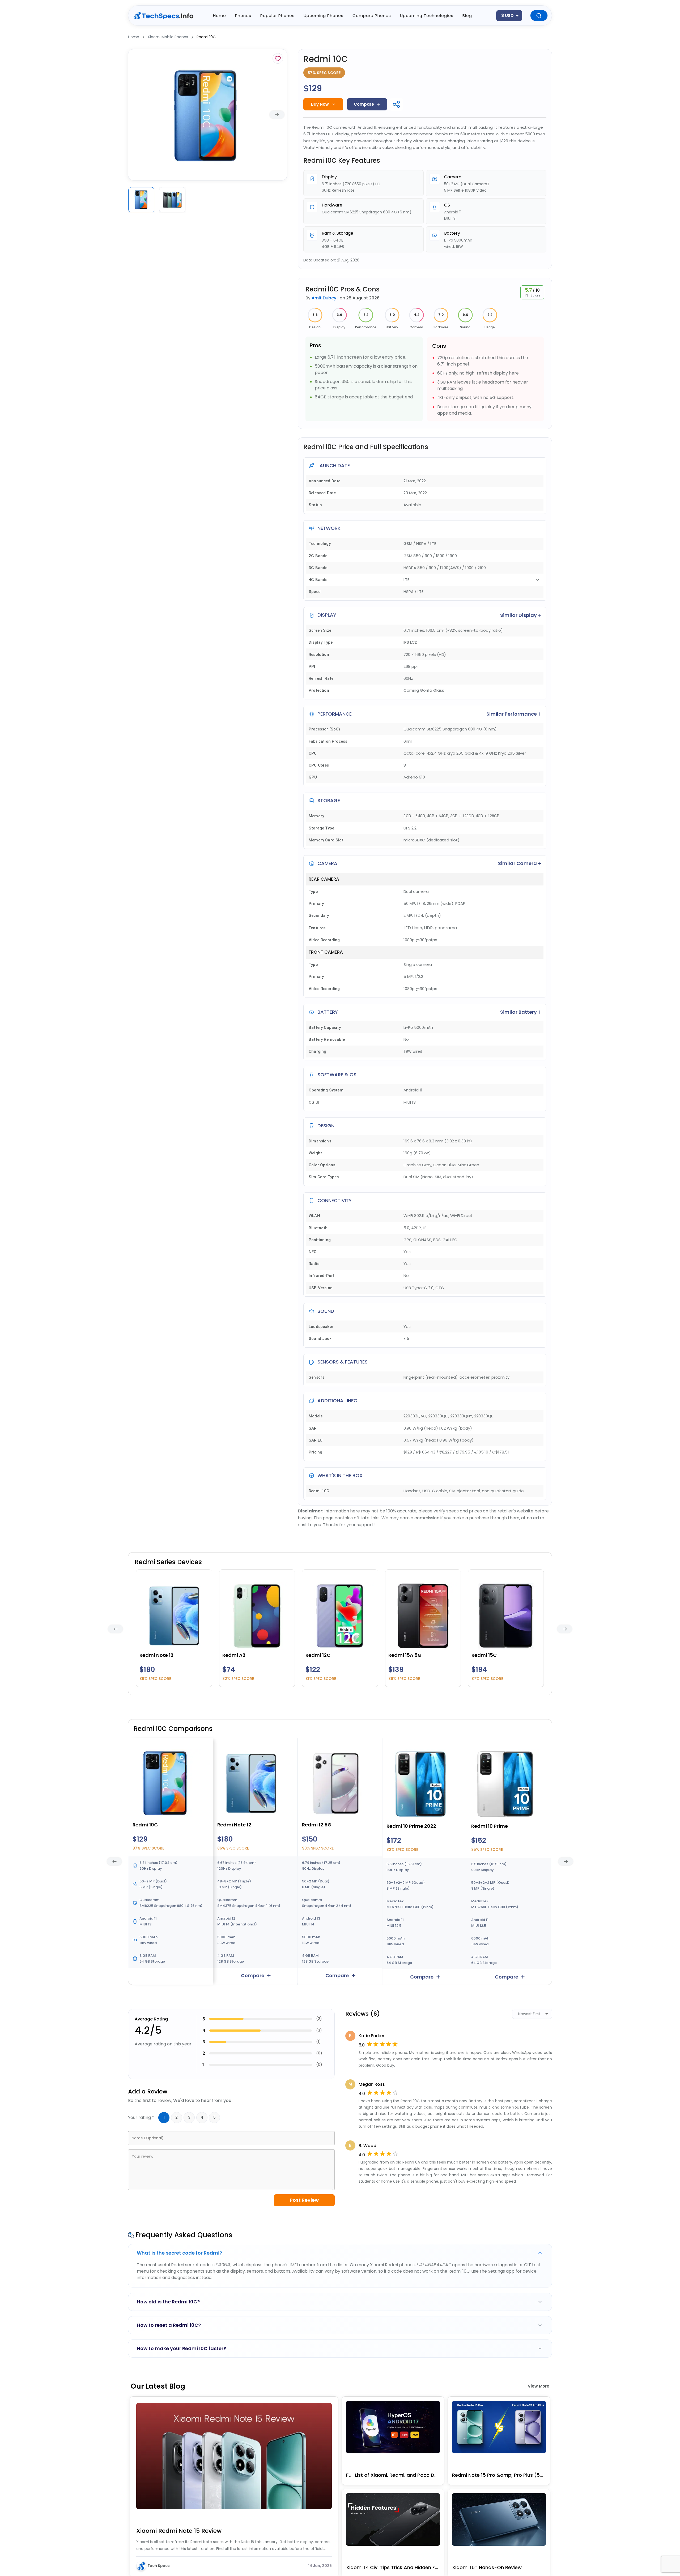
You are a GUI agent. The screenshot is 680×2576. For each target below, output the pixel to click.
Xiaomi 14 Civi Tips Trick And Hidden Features (393, 2567)
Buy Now (320, 104)
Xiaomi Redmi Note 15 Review (179, 2531)
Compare (364, 104)
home (220, 16)
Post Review (304, 2200)
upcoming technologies (427, 16)
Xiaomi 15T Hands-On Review (487, 2567)
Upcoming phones (324, 16)
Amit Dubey (324, 298)
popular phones (277, 16)
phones (243, 16)
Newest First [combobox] (529, 2014)
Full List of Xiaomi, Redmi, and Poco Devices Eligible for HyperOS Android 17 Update (393, 2475)
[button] (340, 2253)
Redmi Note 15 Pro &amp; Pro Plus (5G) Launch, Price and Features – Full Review (499, 2475)
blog (467, 16)
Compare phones (372, 16)
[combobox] (509, 16)
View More (539, 2386)
